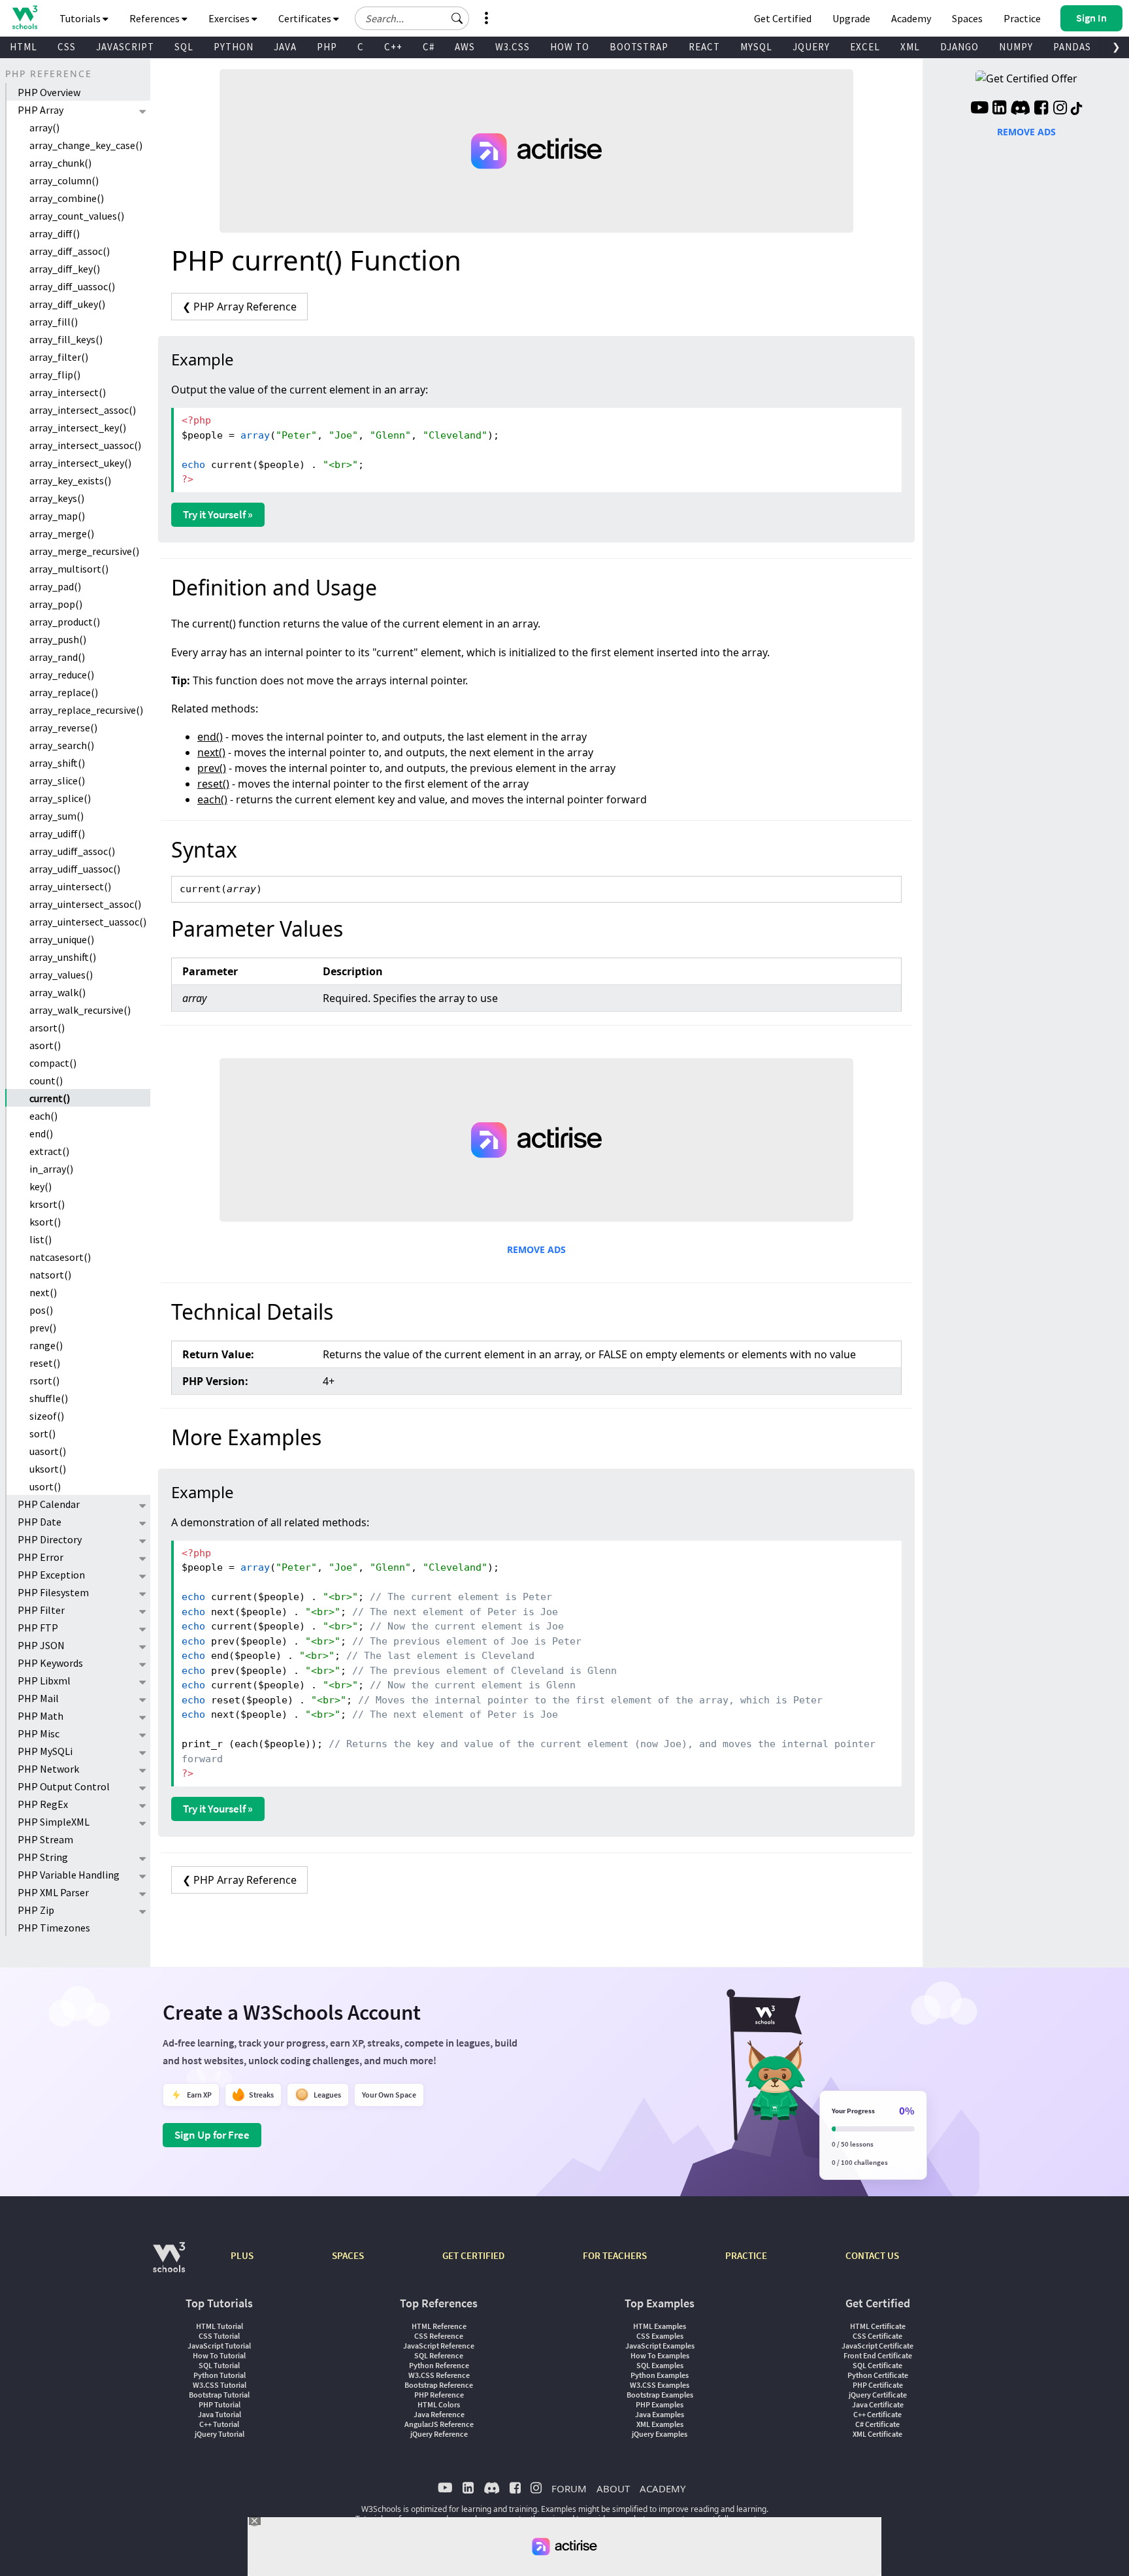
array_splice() (60, 798)
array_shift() (57, 763)
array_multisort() (69, 569)
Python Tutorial (220, 2375)
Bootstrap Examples (660, 2395)
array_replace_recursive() (86, 710)
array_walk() (57, 992)
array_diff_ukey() (67, 304)
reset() (45, 1363)
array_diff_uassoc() (72, 286)
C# (429, 47)
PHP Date (40, 1522)
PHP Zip (36, 1910)
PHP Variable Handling (69, 1875)
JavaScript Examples (660, 2346)
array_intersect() (68, 392)
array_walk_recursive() (80, 1010)
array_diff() (55, 233)
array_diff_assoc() (70, 251)
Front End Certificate (878, 2355)
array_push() (58, 639)
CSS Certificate (877, 2336)
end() (41, 1133)
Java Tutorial (220, 2414)
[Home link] (25, 17)
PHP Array (41, 110)
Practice (1022, 18)
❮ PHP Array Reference (239, 307)
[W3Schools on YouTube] (979, 109)
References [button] (155, 18)
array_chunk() (60, 163)
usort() (45, 1486)
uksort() (48, 1469)
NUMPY (1016, 47)
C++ (393, 47)
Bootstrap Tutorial (219, 2395)
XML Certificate (877, 2434)
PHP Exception (51, 1575)
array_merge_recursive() (84, 551)
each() (43, 1116)
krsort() (47, 1204)
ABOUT (613, 2488)
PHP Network (48, 1769)
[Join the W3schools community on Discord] (1020, 109)
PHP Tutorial (220, 2404)
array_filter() (59, 357)
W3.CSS (513, 47)
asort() (45, 1045)
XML (910, 47)
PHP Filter (41, 1610)
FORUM (569, 2488)
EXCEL (865, 47)
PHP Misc (39, 1733)
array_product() (65, 622)
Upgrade (851, 18)
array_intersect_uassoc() (85, 445)
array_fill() (54, 322)
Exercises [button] (230, 18)
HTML (24, 47)
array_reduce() (62, 675)
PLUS (242, 2255)
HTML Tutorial (220, 2326)
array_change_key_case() (86, 145)
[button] (457, 18)
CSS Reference (439, 2336)
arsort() (47, 1028)
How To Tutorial (219, 2355)
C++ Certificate (877, 2414)
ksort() (45, 1222)
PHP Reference (439, 2395)
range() (46, 1345)
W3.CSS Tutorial (220, 2385)
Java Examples (660, 2414)
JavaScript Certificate (877, 2346)
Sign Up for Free (212, 2135)
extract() (49, 1151)
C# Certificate (877, 2424)
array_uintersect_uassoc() (88, 922)
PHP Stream (45, 1839)
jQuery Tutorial (220, 2434)
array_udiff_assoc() (72, 851)
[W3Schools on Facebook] (1041, 109)
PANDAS (1072, 47)
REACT (704, 47)
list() (41, 1239)
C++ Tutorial (219, 2424)
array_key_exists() (70, 480)
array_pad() (55, 586)
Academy (911, 18)
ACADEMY (663, 2488)
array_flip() (55, 375)
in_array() (51, 1169)
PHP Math (41, 1716)
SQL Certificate (877, 2365)
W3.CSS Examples (660, 2385)
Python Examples (660, 2375)
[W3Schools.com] (169, 2264)
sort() (42, 1433)
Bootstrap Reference (439, 2385)
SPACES (348, 2255)
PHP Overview (49, 92)
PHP (327, 47)
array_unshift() (63, 957)
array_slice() (57, 780)
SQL (184, 47)
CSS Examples (660, 2336)
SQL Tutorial (219, 2365)
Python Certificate (878, 2375)
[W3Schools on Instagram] (1060, 109)
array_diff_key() (65, 269)
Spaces (967, 18)
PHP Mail (38, 1698)
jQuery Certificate (878, 2395)
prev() (43, 1328)
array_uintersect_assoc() (85, 904)
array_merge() (62, 533)
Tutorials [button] (81, 18)
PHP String (43, 1857)
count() (46, 1080)
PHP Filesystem (53, 1592)
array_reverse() (63, 728)
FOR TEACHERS (615, 2255)
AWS (465, 47)
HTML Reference (439, 2326)
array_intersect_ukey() (80, 463)
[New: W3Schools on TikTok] (1077, 109)
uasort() (48, 1451)
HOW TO (570, 47)
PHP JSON (41, 1645)
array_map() (57, 516)
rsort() (44, 1380)
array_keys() (57, 498)
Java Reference (439, 2414)
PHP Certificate (878, 2385)
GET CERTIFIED (473, 2255)
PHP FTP (38, 1628)
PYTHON (234, 47)
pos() (41, 1310)
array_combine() (67, 198)
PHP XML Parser (53, 1892)
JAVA (285, 47)
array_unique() (62, 939)
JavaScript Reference (439, 2346)
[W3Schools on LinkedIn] (999, 109)
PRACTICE (746, 2255)
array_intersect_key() (78, 427)
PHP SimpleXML (54, 1822)
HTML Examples (660, 2326)
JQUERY (811, 47)
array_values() (61, 975)
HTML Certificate (878, 2326)
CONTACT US (872, 2255)
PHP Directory (50, 1539)
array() (44, 127)
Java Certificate (878, 2404)
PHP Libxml (44, 1681)
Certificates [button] (306, 18)
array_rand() (57, 657)
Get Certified (783, 18)
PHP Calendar (49, 1504)
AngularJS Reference (439, 2424)
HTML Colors (439, 2404)
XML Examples (660, 2424)
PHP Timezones (54, 1928)
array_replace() (64, 692)
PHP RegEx (43, 1804)
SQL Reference (439, 2355)
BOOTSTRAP (639, 47)
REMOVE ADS (536, 1249)
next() (43, 1292)
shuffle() (49, 1398)
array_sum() (57, 816)
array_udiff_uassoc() (75, 869)
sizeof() (47, 1416)
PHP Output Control (64, 1786)
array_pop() (56, 604)
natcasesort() (60, 1257)
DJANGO (959, 47)
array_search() (62, 745)
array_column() (64, 180)
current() (50, 1098)
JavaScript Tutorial (219, 2346)
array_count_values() (77, 216)
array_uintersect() (70, 886)
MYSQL (756, 47)
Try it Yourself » (218, 514)
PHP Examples (660, 2404)
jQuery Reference (439, 2434)
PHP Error (41, 1557)
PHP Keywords (50, 1663)
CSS (67, 47)
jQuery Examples (660, 2434)
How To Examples (660, 2355)
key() (41, 1186)
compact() (53, 1063)
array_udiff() (57, 833)
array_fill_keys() (66, 339)
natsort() (50, 1275)
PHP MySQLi (45, 1751)
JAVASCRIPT (125, 47)
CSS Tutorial (219, 2336)
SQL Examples (660, 2365)
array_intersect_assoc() (83, 410)
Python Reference (439, 2365)
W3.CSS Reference (439, 2375)
